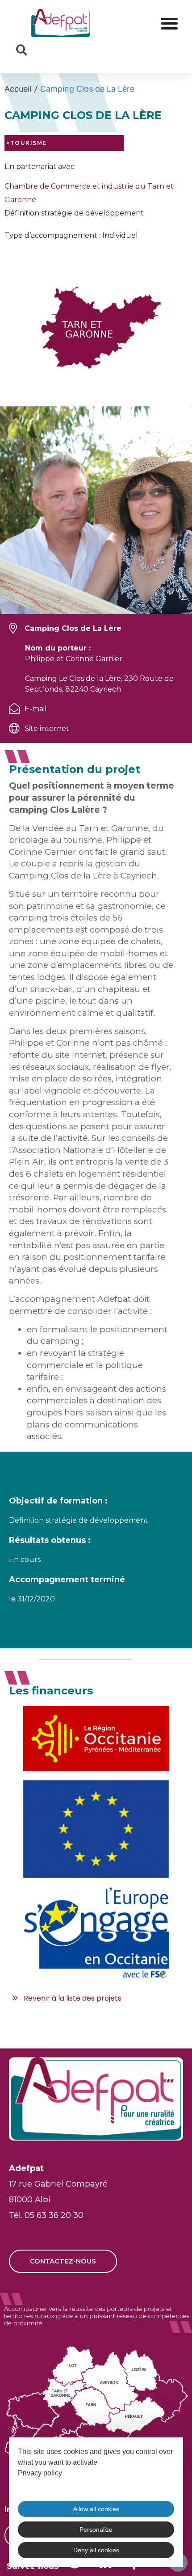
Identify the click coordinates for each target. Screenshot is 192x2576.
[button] (169, 23)
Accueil (18, 89)
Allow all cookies (96, 2509)
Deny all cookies (96, 2550)
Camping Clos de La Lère (87, 89)
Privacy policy (40, 2473)
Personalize (96, 2530)
